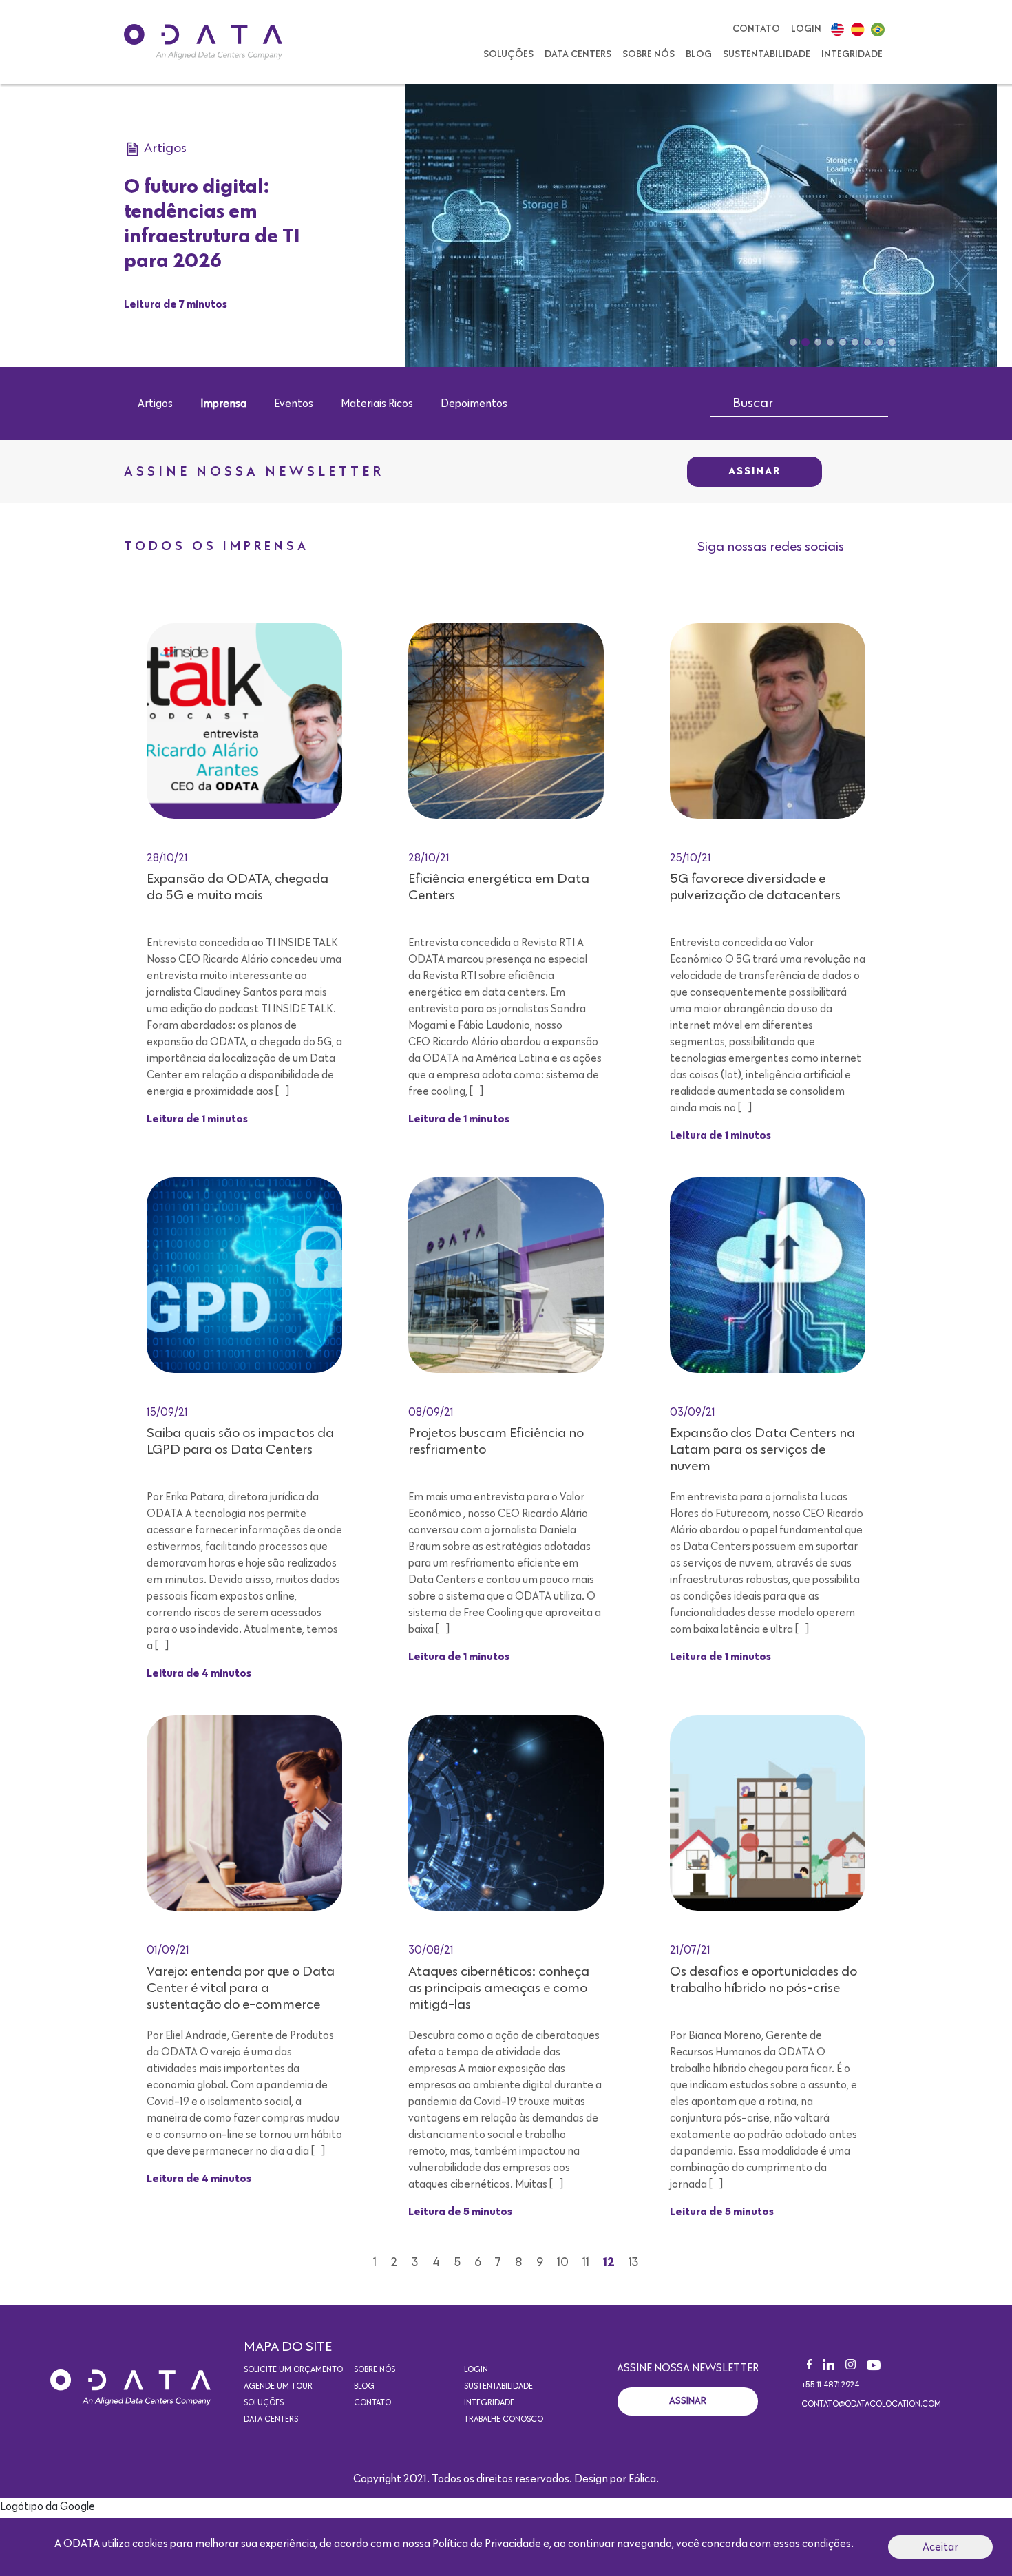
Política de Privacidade (487, 2544)
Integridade (852, 54)
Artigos (155, 404)
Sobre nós (649, 54)
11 (586, 2263)
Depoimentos (474, 404)
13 (634, 2263)
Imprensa (223, 404)
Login (806, 29)
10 (563, 2263)
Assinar (755, 472)
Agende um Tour (278, 2387)
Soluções (508, 54)
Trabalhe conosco (504, 2420)
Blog (699, 54)
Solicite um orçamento (293, 2370)
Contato (756, 29)
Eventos (294, 404)
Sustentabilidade (767, 54)
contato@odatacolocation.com (871, 2405)
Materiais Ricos (377, 404)
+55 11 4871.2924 (830, 2385)
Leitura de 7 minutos (176, 305)
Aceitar (940, 2547)
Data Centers (578, 54)
